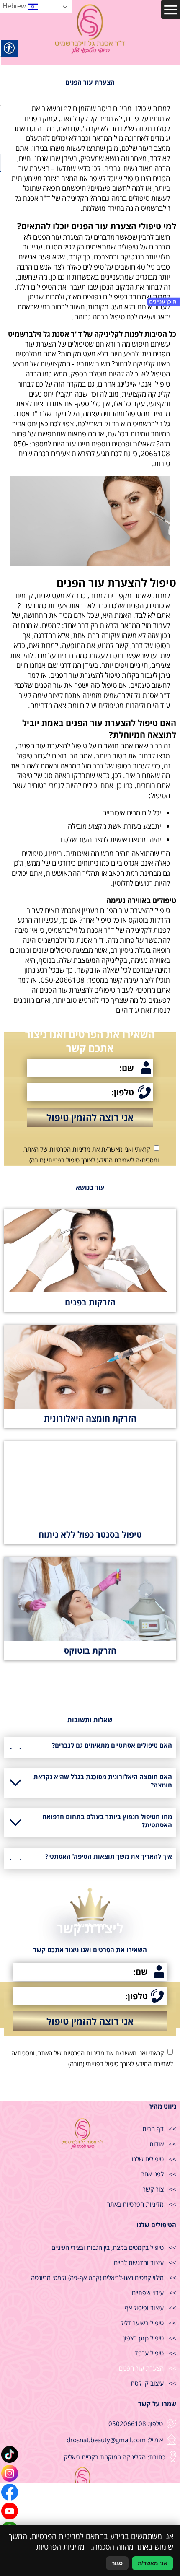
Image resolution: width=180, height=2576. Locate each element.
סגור (117, 2563)
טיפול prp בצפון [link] (144, 2338)
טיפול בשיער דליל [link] (142, 2323)
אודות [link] (157, 2144)
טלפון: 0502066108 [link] (136, 2423)
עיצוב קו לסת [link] (147, 2383)
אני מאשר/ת (153, 2563)
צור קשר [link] (153, 2189)
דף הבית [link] (153, 2129)
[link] (10, 2454)
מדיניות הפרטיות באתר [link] (135, 2204)
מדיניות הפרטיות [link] (70, 1149)
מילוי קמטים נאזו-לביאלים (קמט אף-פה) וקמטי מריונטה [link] (97, 2278)
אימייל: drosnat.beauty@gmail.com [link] (115, 2440)
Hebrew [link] (15, 6)
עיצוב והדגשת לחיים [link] (139, 2262)
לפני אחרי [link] (152, 2174)
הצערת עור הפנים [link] (141, 2368)
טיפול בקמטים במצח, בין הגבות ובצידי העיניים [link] (108, 2247)
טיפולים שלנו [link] (148, 2159)
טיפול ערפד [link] (149, 2353)
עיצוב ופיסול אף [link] (144, 2308)
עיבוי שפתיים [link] (148, 2293)
